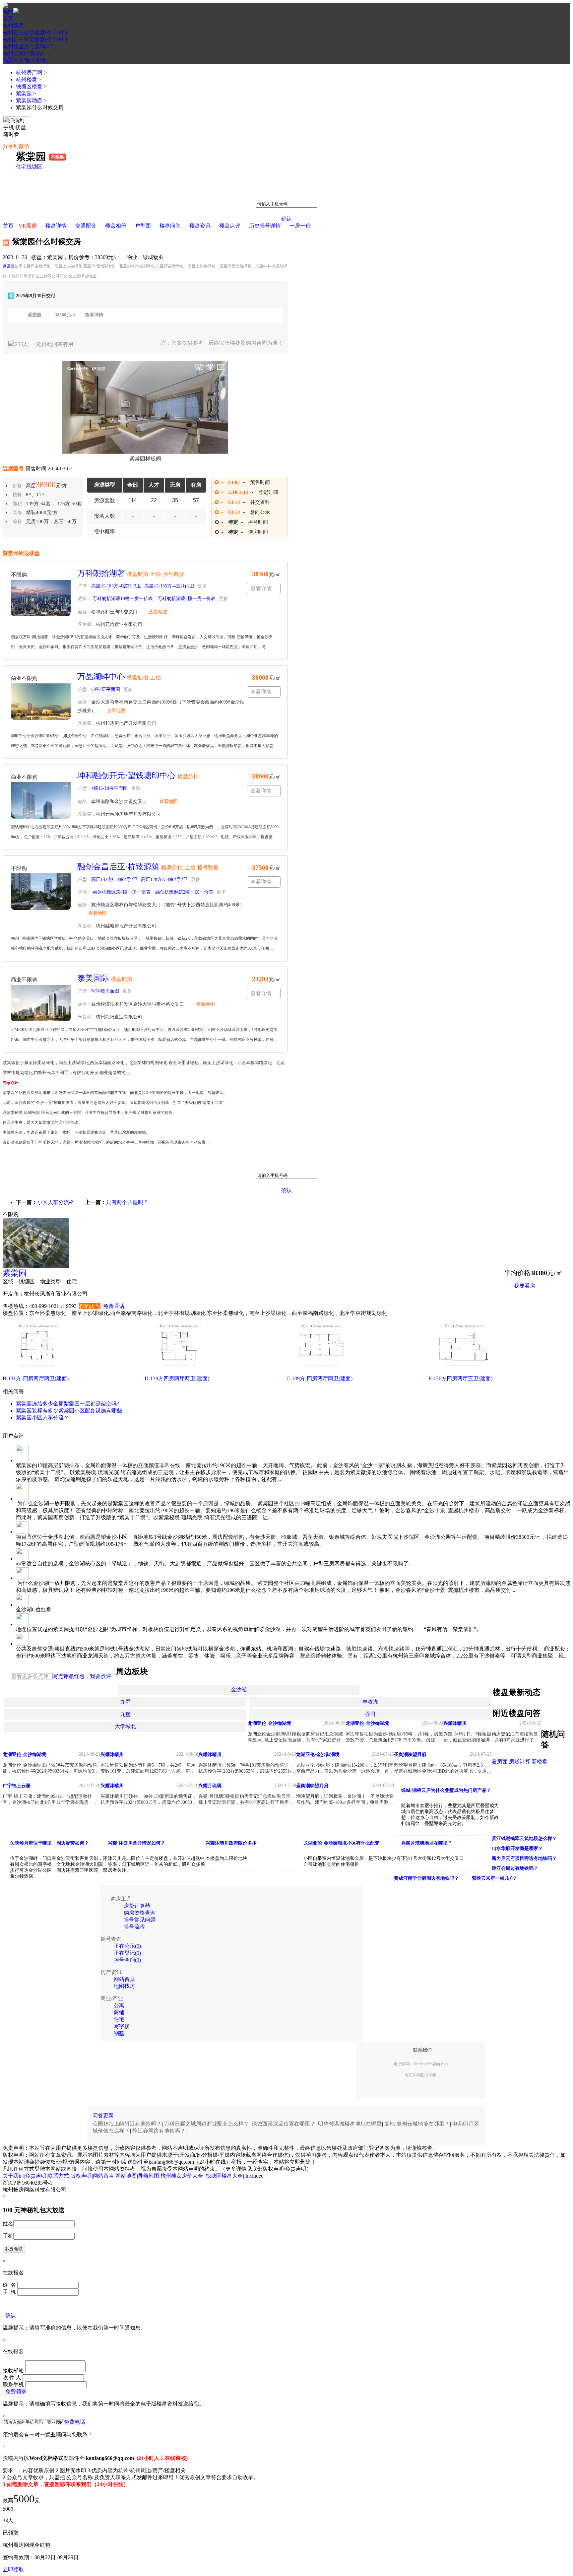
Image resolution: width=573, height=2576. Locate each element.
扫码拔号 (90, 1306)
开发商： (13, 1294)
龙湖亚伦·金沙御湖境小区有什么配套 (341, 1843)
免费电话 (75, 2422)
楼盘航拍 (138, 574)
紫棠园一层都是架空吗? (91, 1404)
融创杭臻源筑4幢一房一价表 (121, 892)
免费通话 (114, 1306)
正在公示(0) (127, 1946)
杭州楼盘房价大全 (182, 2176)
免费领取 (16, 2391)
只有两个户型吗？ (127, 1202)
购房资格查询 (140, 1913)
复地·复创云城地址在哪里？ (417, 2124)
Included (255, 2176)
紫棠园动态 (29, 100)
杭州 (8, 11)
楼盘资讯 (200, 226)
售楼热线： (16, 1306)
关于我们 (13, 2176)
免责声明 (36, 2176)
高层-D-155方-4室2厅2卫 (169, 586)
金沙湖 (239, 1690)
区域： (11, 1282)
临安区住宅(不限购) (26, 60)
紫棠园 (24, 93)
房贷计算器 (137, 1906)
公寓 (119, 2005)
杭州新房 (13, 25)
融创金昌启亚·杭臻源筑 (118, 867)
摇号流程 (134, 1927)
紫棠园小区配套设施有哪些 (90, 1411)
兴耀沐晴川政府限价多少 (231, 1843)
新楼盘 (540, 1762)
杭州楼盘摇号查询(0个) (30, 46)
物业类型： (53, 1282)
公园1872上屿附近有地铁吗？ (127, 2124)
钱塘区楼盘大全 (224, 2176)
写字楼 (122, 2026)
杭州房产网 (29, 72)
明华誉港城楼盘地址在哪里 (350, 2124)
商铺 (119, 2012)
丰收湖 (370, 1702)
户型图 (143, 226)
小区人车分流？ (56, 1202)
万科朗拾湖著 (101, 573)
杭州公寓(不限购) (23, 53)
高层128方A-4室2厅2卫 (164, 880)
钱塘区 (34, 167)
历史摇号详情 (265, 226)
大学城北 (125, 1726)
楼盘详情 (56, 226)
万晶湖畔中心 (101, 677)
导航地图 (149, 2176)
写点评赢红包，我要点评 (82, 1676)
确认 (286, 219)
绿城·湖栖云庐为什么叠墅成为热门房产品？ (446, 1790)
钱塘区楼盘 (29, 86)
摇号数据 (173, 574)
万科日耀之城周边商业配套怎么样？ (207, 2124)
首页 (8, 18)
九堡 (125, 1714)
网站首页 (124, 1979)
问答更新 (103, 2115)
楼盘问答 (170, 226)
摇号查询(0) (127, 1960)
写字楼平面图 (105, 991)
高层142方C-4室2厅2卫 (114, 880)
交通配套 (86, 226)
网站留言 (103, 2176)
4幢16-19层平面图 (109, 788)
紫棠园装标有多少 (37, 1411)
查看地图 (158, 612)
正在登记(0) (127, 1953)
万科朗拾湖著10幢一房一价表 (122, 599)
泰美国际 (93, 978)
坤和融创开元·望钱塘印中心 (126, 776)
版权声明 (81, 2176)
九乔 (125, 1702)
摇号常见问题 (140, 1920)
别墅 (119, 2033)
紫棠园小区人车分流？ (42, 1418)
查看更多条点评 (30, 1676)
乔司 (370, 1714)
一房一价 (300, 226)
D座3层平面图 (106, 689)
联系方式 (58, 2176)
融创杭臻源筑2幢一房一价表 (184, 892)
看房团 (500, 1762)
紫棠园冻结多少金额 (40, 1404)
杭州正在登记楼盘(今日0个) (35, 39)
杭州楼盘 (27, 79)
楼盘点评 (230, 226)
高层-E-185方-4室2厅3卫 (116, 586)
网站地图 (126, 2176)
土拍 (156, 574)
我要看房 (525, 1286)
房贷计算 (520, 1762)
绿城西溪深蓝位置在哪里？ (284, 2124)
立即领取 (13, 2570)
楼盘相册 (116, 226)
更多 (202, 586)
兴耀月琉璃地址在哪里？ (427, 1843)
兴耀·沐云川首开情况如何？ (136, 1843)
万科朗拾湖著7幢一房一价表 (186, 599)
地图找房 (124, 1986)
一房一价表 (527, 1302)
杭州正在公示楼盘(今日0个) (35, 32)
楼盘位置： (16, 1313)
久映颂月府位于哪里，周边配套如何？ (49, 1843)
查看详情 (94, 315)
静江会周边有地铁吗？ (159, 2131)
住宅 (21, 167)
